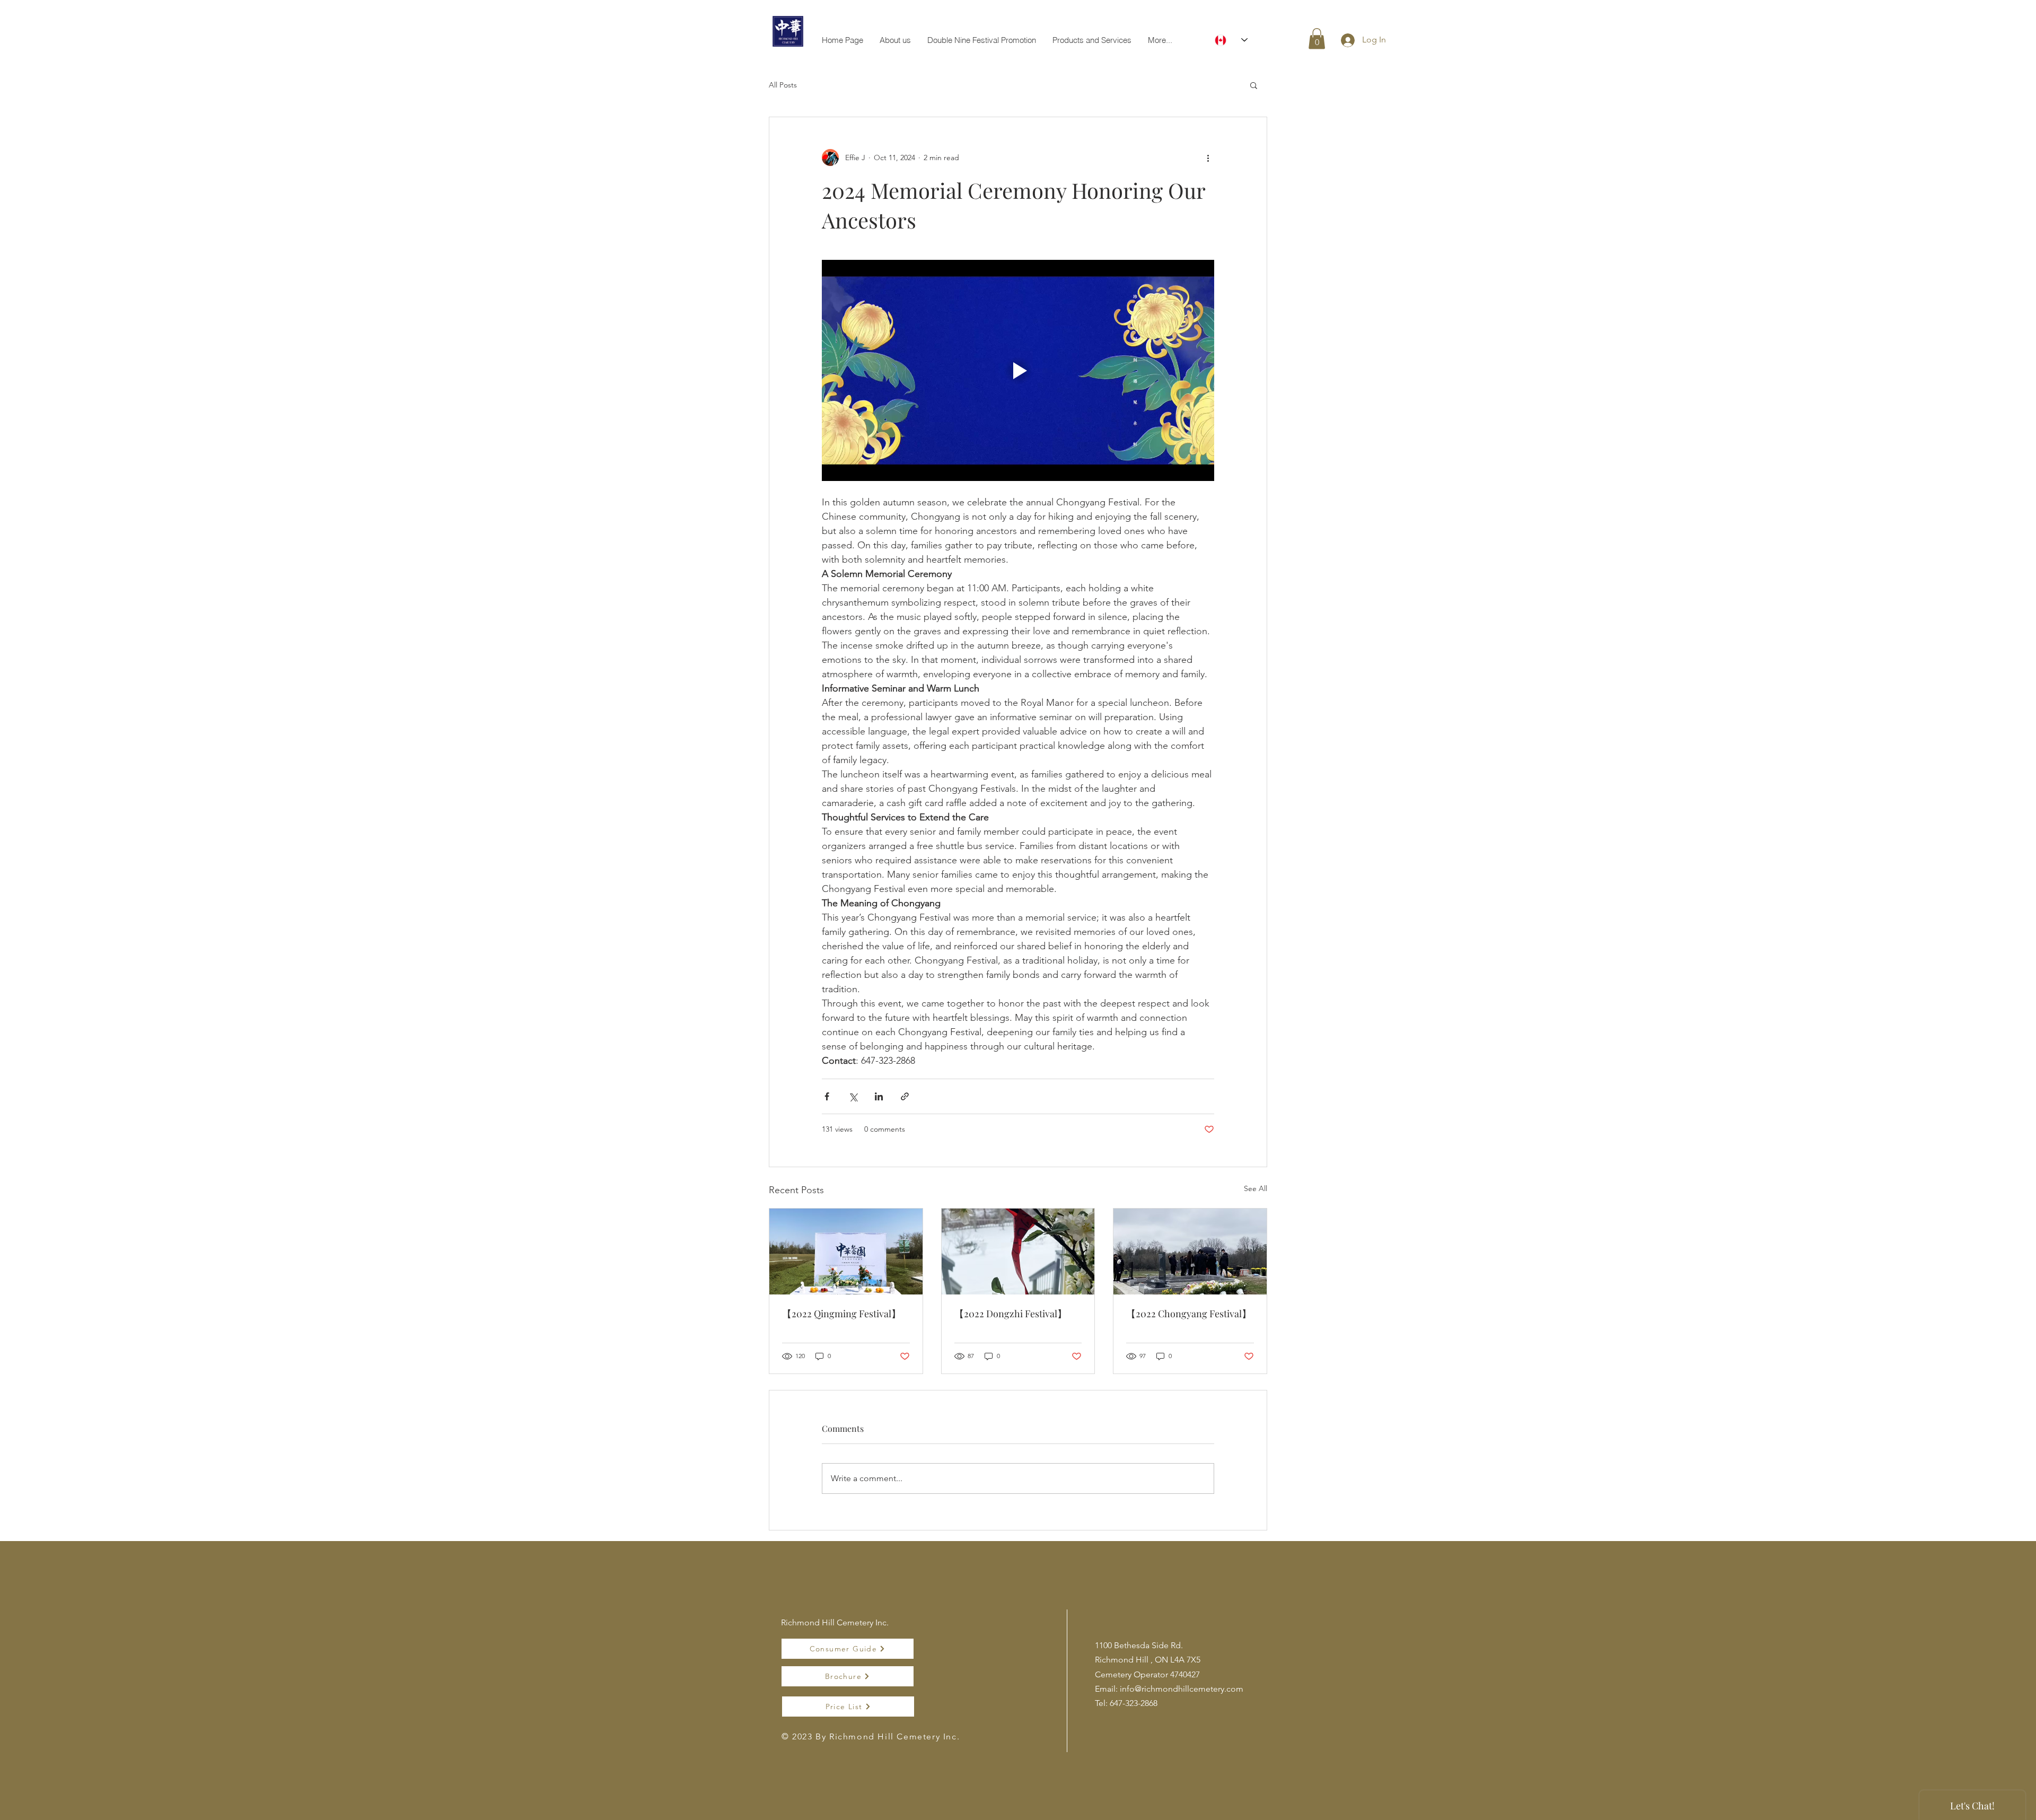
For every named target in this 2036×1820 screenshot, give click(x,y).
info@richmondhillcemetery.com (1182, 1689)
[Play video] (1018, 370)
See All (1256, 1188)
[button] (1317, 38)
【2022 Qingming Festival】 (841, 1314)
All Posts (783, 85)
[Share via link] (905, 1096)
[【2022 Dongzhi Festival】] (1018, 1252)
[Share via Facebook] (827, 1096)
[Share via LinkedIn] (879, 1096)
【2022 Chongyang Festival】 (1189, 1314)
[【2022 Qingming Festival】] (846, 1252)
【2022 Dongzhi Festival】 (1011, 1314)
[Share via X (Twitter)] (853, 1096)
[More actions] (1208, 157)
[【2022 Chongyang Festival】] (1190, 1252)
